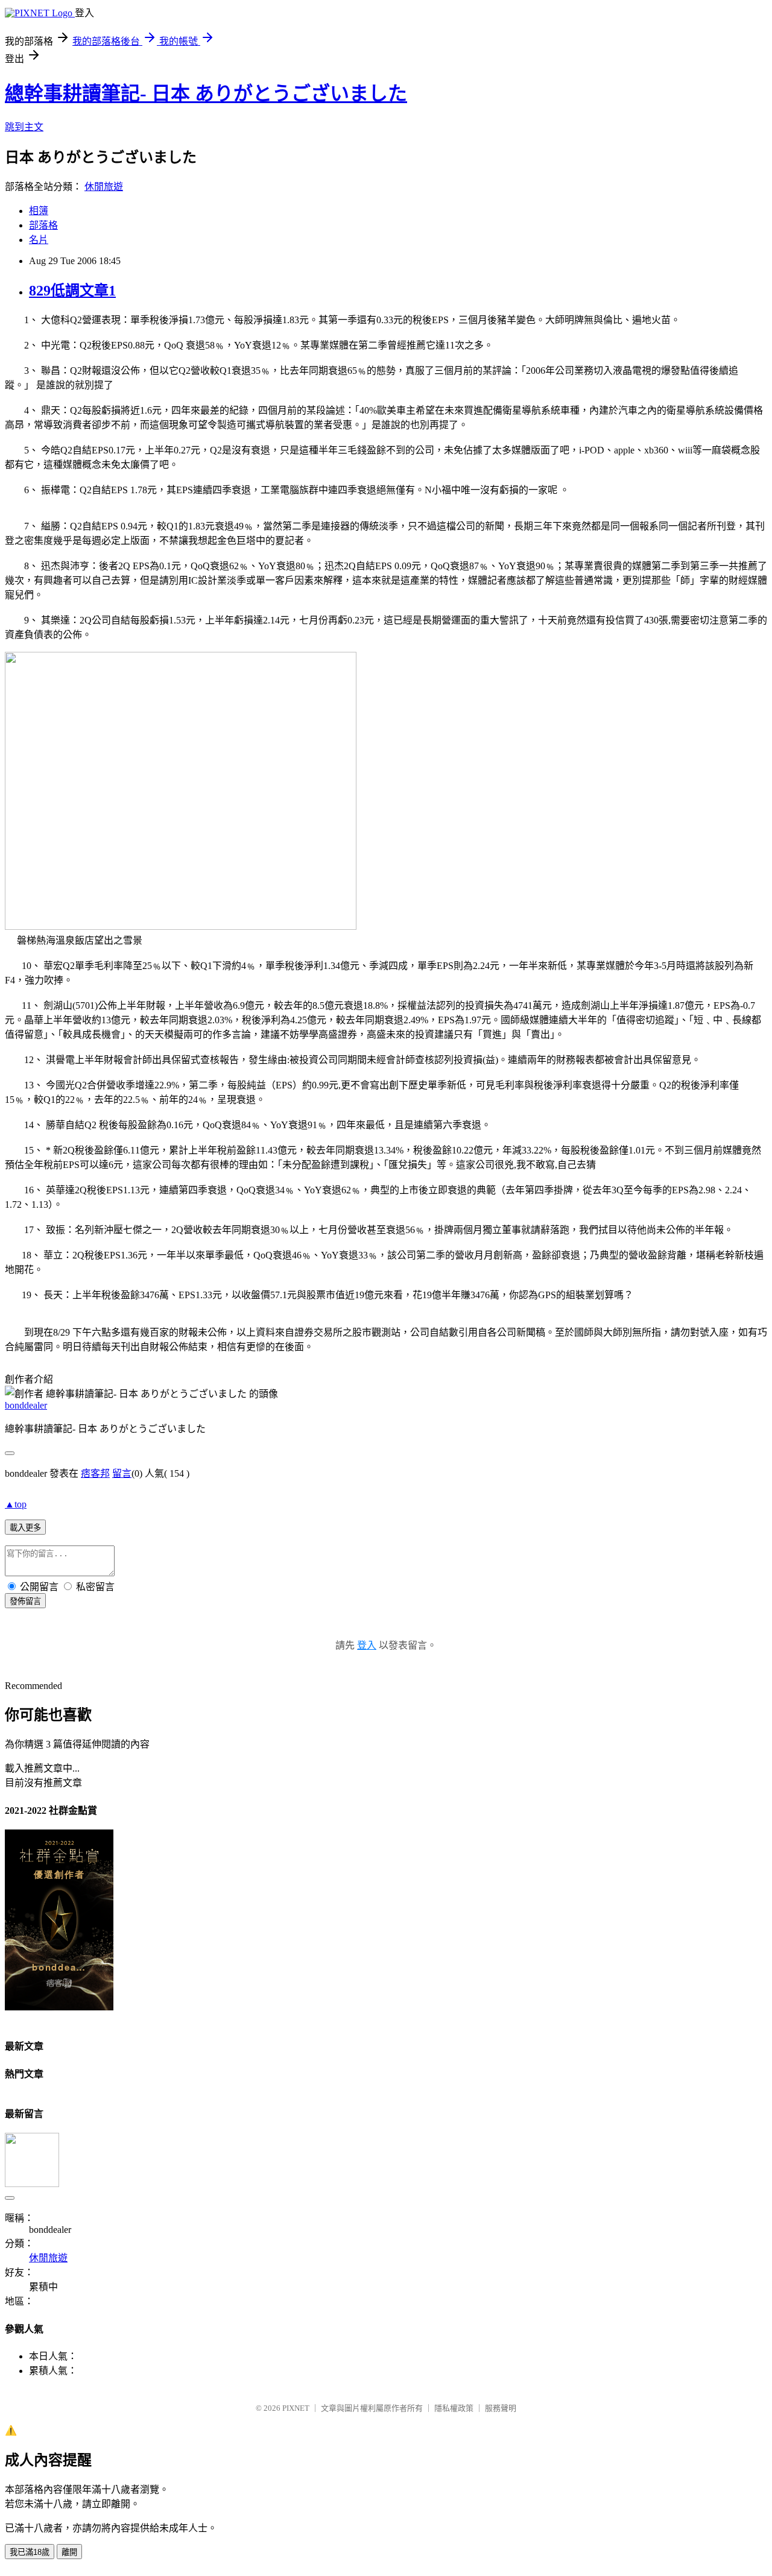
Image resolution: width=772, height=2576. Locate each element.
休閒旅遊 (104, 187)
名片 (39, 240)
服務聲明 (501, 2408)
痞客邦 (95, 1473)
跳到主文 (24, 127)
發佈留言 (25, 1601)
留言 (122, 1473)
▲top (16, 1504)
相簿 (39, 211)
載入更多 (25, 1528)
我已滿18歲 (30, 2552)
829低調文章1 (72, 291)
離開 (69, 2552)
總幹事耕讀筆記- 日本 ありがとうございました (206, 93)
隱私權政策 (454, 2408)
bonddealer (26, 1405)
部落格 (43, 225)
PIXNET (296, 2408)
